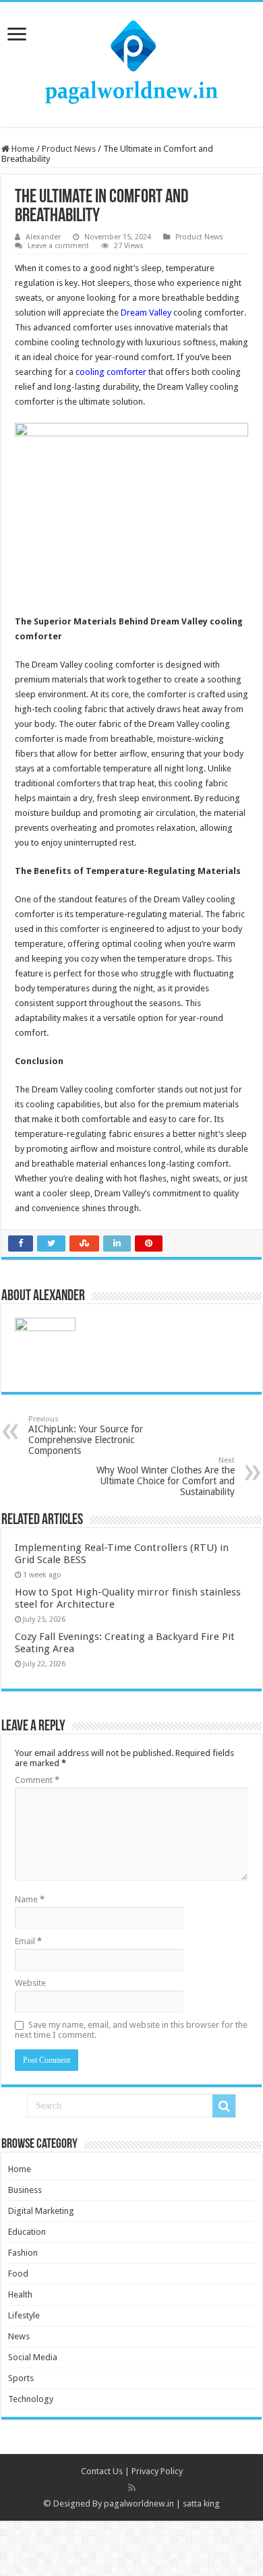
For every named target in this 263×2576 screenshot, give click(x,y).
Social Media (33, 2357)
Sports (21, 2378)
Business (25, 2190)
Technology (31, 2399)
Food (18, 2274)
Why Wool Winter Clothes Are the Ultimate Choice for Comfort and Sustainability (166, 1476)
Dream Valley (146, 313)
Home (22, 149)
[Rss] (132, 2488)
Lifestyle (24, 2315)
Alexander (43, 237)
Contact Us (102, 2471)
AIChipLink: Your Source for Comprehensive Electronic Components (86, 1435)
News (19, 2336)
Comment (37, 1780)
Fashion (23, 2253)
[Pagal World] (131, 62)
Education (27, 2232)
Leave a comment (58, 246)
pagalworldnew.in (139, 2504)
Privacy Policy (157, 2471)
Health (20, 2294)
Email (28, 1941)
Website (30, 1983)
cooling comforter (111, 372)
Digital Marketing (41, 2211)
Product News (69, 149)
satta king (201, 2504)
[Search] (224, 2106)
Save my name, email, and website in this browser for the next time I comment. (131, 2030)
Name (30, 1899)
